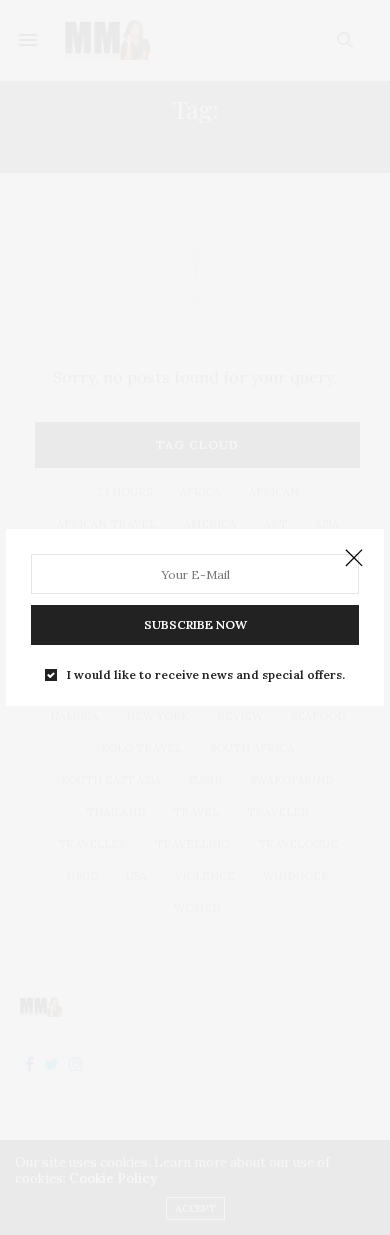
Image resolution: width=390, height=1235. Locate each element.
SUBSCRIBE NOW (195, 624)
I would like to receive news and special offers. (206, 675)
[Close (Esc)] (354, 559)
